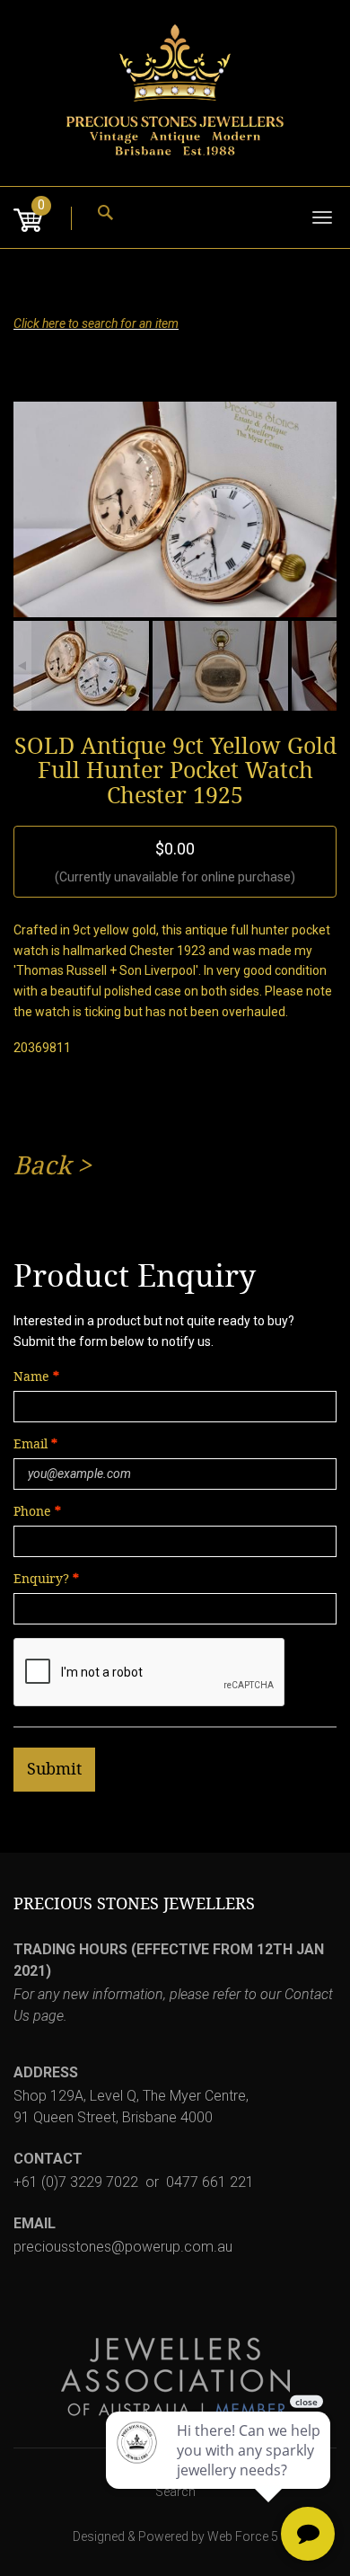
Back (42, 1166)
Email (32, 1444)
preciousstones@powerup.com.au (123, 2247)
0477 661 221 (210, 2182)
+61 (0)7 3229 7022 (76, 2182)
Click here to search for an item (96, 323)
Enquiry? (41, 1579)
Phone (32, 1512)
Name (31, 1377)
